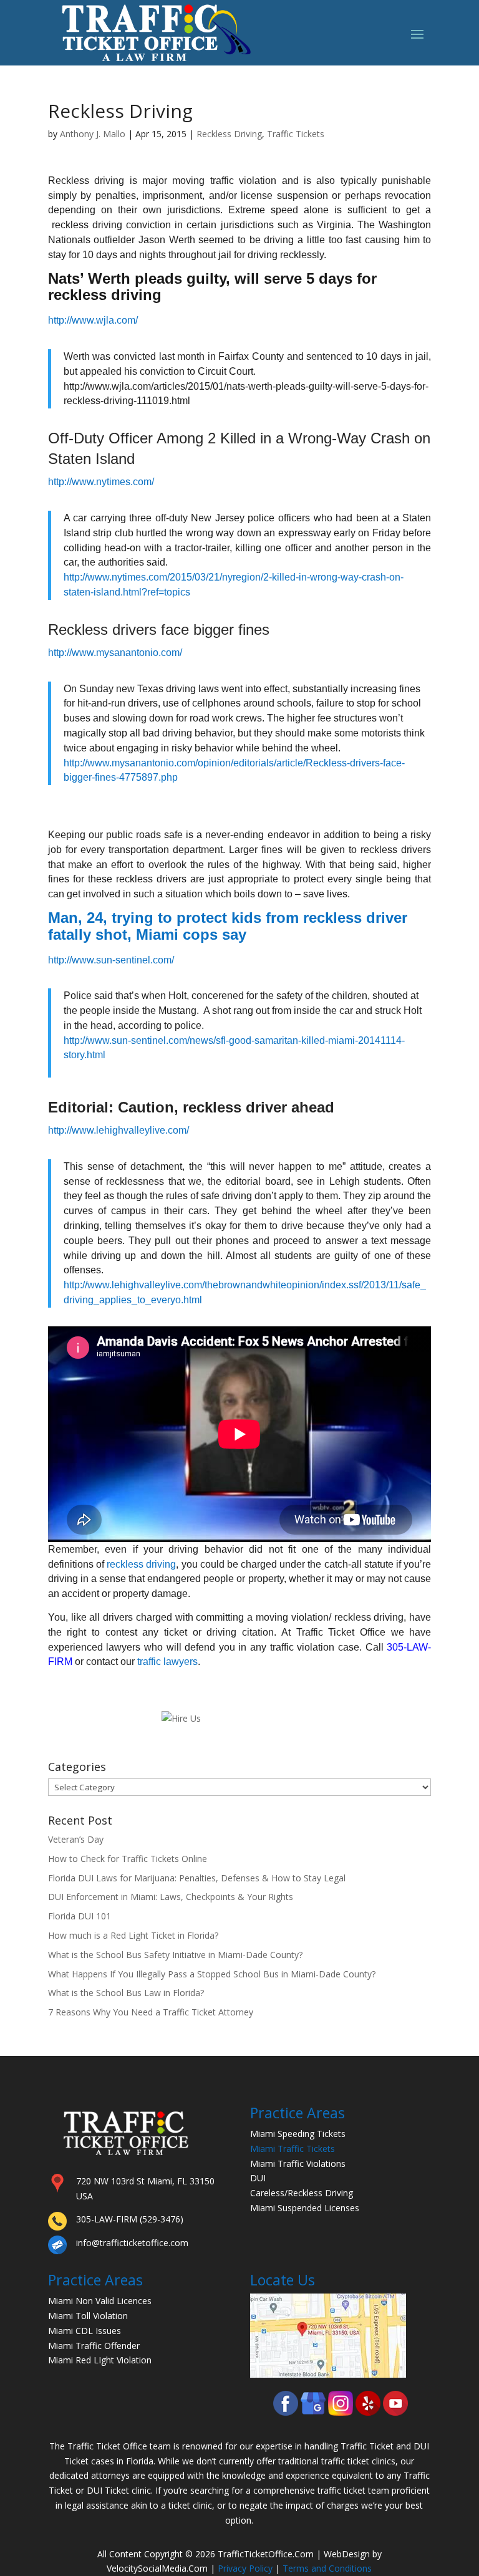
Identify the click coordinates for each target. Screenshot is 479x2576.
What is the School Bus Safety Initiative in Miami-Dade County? (175, 1955)
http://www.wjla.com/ (93, 320)
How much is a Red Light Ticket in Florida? (133, 1935)
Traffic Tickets (296, 134)
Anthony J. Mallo (93, 134)
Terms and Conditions (327, 2568)
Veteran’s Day (76, 1839)
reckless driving (141, 1564)
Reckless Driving (229, 134)
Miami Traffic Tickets (293, 2149)
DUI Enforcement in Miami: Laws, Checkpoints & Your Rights (171, 1897)
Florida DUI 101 (80, 1916)
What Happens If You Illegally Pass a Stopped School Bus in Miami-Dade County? (212, 1974)
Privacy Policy (245, 2568)
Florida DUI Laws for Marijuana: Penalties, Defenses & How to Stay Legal (197, 1878)
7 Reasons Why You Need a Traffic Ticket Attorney (151, 2012)
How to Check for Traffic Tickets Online (128, 1859)
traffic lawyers (167, 1662)
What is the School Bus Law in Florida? (126, 1993)
